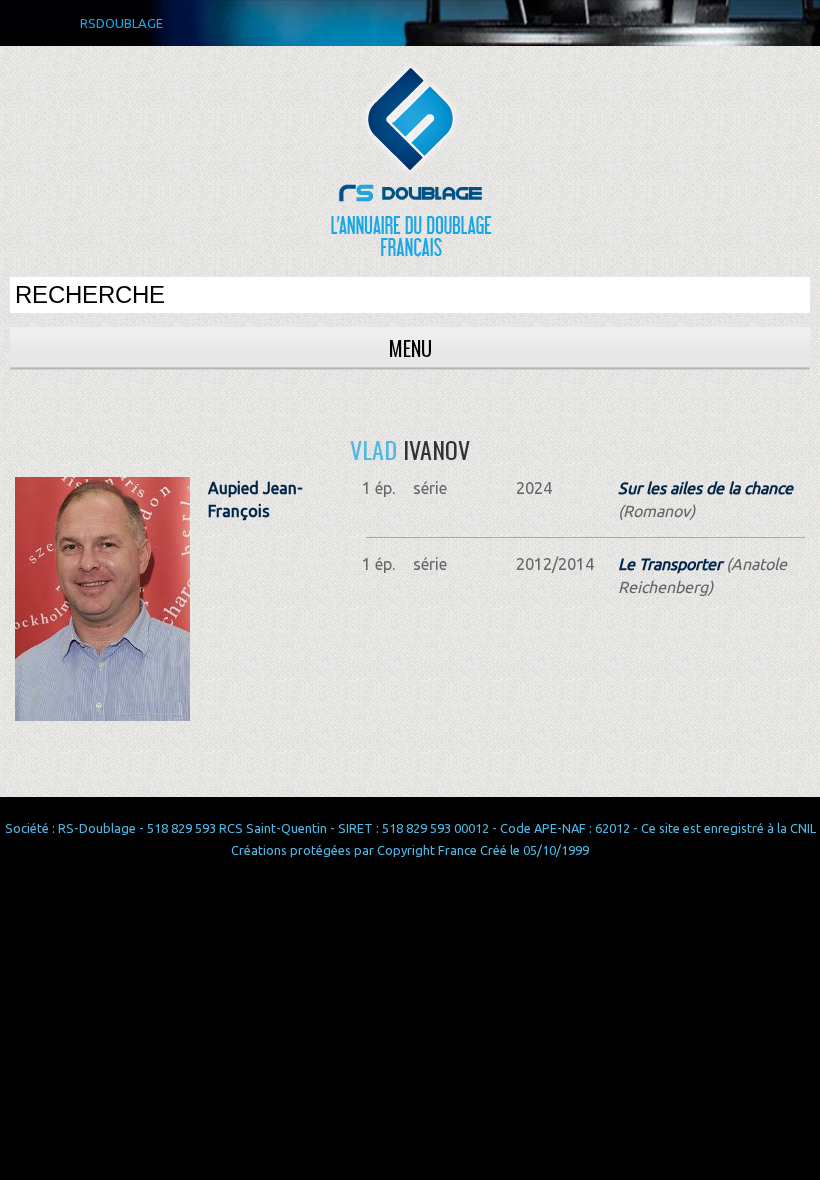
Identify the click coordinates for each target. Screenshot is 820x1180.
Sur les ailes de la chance (705, 488)
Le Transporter (670, 564)
